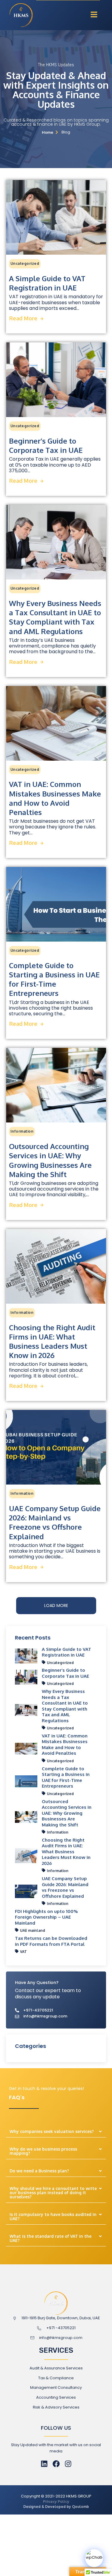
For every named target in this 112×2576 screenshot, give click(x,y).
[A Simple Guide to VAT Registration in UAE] (56, 217)
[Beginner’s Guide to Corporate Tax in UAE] (56, 380)
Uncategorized (25, 263)
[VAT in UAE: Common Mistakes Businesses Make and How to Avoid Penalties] (56, 723)
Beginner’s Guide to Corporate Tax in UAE (46, 445)
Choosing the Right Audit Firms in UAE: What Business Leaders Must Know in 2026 (52, 1341)
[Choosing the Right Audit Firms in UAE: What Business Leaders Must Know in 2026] (56, 1266)
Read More (23, 318)
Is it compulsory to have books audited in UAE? (53, 2216)
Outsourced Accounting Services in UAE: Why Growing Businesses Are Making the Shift (50, 1160)
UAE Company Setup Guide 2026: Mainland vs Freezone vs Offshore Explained (55, 1522)
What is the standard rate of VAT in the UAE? (50, 2238)
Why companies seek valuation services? (52, 2131)
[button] (94, 15)
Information (22, 1131)
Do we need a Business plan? (39, 2171)
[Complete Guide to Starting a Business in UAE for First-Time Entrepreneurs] (56, 904)
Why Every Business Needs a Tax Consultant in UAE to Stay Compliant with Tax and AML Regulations (55, 617)
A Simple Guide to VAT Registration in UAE (47, 283)
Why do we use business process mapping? (43, 2151)
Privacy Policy (56, 2501)
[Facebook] (56, 2464)
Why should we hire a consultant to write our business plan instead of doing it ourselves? (53, 2193)
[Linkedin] (44, 2464)
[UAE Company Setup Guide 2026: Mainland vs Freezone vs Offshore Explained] (56, 1447)
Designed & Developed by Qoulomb (56, 2507)
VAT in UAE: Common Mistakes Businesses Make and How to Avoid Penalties (55, 798)
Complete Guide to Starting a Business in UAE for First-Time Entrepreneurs (54, 979)
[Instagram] (68, 2464)
